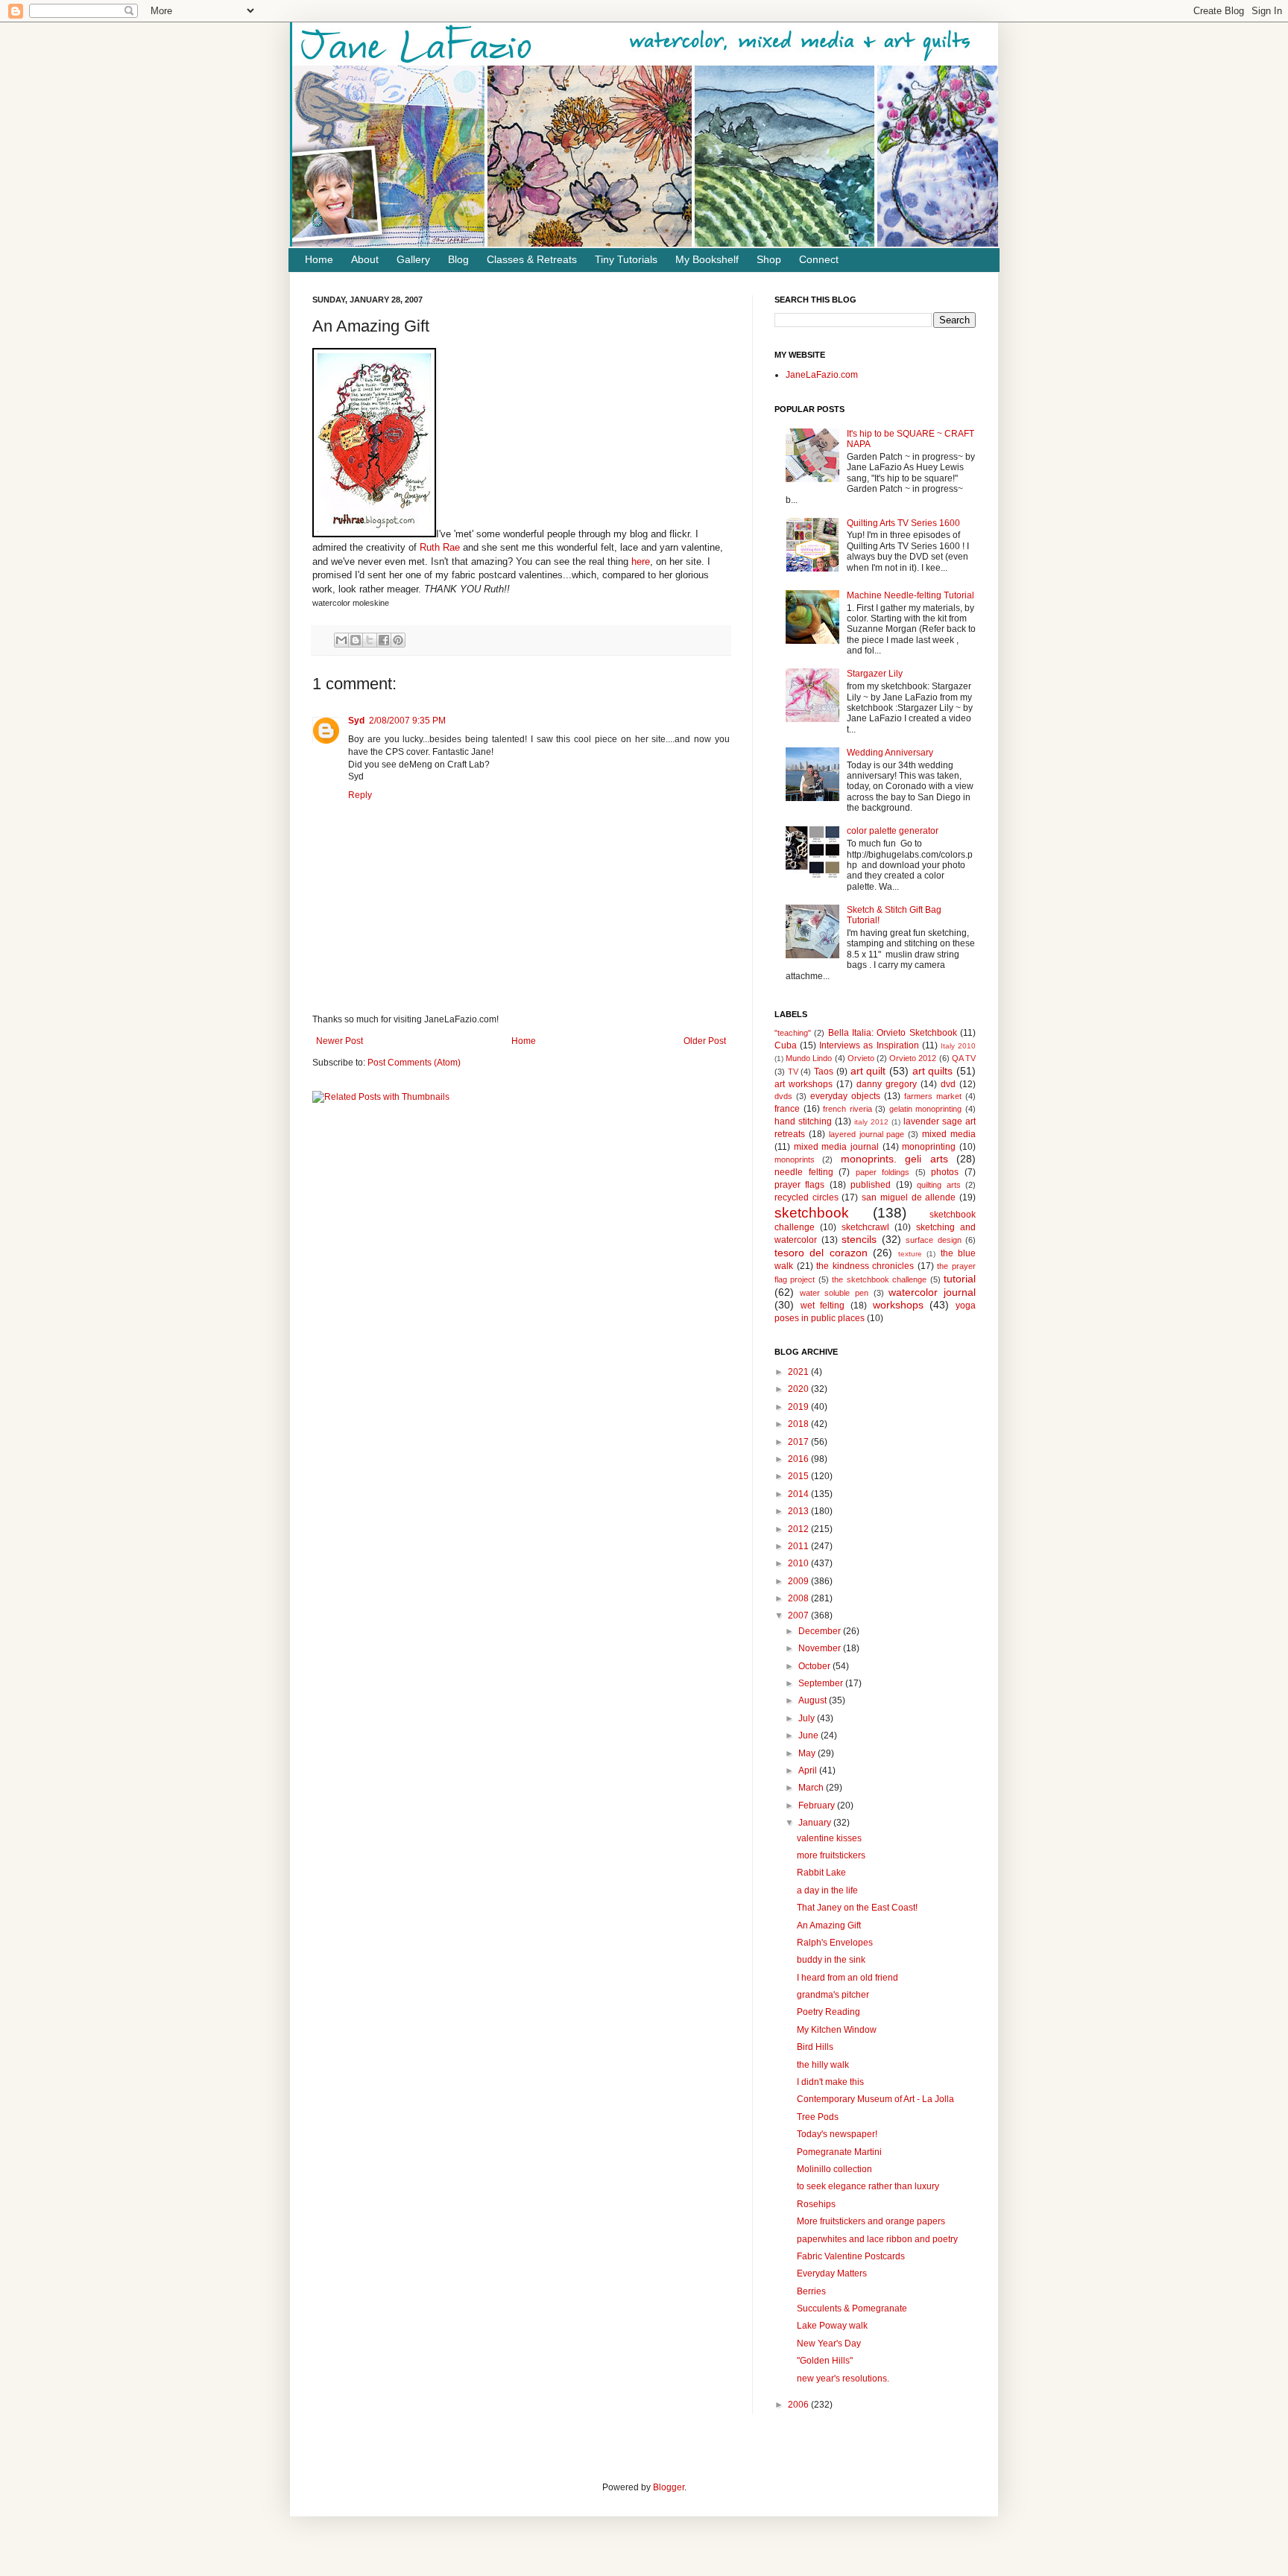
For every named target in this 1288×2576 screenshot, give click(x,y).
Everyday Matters (832, 2273)
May (808, 1753)
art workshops (804, 1084)
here (641, 561)
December (821, 1631)
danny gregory (887, 1084)
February (818, 1806)
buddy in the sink (831, 1960)
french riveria (847, 1109)
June (809, 1735)
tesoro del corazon (821, 1253)
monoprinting (929, 1147)
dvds (783, 1096)
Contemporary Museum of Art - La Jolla (875, 2099)
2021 (799, 1372)
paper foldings (883, 1172)
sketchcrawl (865, 1227)
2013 (799, 1511)
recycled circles (806, 1197)
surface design (934, 1240)
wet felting (823, 1306)
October (815, 1666)
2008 (799, 1598)
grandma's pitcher (833, 1995)
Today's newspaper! (837, 2134)
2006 (799, 2405)
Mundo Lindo (809, 1058)
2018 (799, 1424)
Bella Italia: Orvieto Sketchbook (893, 1033)
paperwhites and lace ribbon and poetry (877, 2239)
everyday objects (845, 1096)
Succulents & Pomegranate (852, 2308)
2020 (799, 1389)
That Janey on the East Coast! (857, 1908)
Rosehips (816, 2204)
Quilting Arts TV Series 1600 (903, 523)
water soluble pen (834, 1293)
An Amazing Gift (829, 1925)
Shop (769, 259)
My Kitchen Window (837, 2030)
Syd (356, 721)
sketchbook (812, 1213)
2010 (799, 1563)
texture (910, 1254)
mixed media (949, 1134)
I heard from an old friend (847, 1978)
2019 (799, 1407)
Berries (811, 2291)
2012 (799, 1529)
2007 (799, 1615)
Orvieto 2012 (913, 1058)
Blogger (669, 2487)
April (809, 1770)
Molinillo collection (834, 2169)
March (812, 1788)
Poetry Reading (828, 2012)
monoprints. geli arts (894, 1159)
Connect (819, 259)
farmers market (933, 1096)
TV (793, 1072)
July (808, 1718)
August (814, 1700)
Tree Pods (818, 2117)
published (871, 1185)
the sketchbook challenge (879, 1279)
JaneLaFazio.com (822, 375)
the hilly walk (823, 2065)
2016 (799, 1459)
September (822, 1683)
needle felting (804, 1172)
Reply (360, 795)
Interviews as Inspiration (869, 1045)
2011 (799, 1546)
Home (319, 259)
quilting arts (938, 1185)
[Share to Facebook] (384, 640)
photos (945, 1172)
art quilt (868, 1071)
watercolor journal (932, 1292)
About (365, 259)
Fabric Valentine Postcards (851, 2256)
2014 (799, 1494)
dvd (948, 1084)
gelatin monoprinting (926, 1109)
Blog (458, 259)
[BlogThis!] (356, 640)
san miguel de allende (909, 1197)
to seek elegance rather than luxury (868, 2186)
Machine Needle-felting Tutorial (910, 595)
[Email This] (341, 640)
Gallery (413, 259)
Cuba (786, 1045)
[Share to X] (370, 640)
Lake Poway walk (832, 2326)
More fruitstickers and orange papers (871, 2221)
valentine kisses (829, 1838)
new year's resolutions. (843, 2379)
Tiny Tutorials (626, 259)
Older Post (705, 1041)
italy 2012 (871, 1122)
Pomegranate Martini (839, 2152)
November (821, 1648)
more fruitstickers (831, 1855)
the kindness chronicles (865, 1266)
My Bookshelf (707, 259)
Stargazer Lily (875, 674)
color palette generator (893, 831)
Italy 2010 (958, 1046)
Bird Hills (815, 2047)
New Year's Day (829, 2344)
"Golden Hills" (825, 2361)
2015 (799, 1476)
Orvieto (861, 1058)
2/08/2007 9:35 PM (407, 721)
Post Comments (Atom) (414, 1063)
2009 (799, 1581)
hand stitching (803, 1121)
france (787, 1109)
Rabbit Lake (821, 1873)
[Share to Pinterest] (398, 640)
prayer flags (799, 1185)
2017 (799, 1442)
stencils (859, 1239)
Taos (824, 1072)
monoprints (795, 1159)
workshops (898, 1305)
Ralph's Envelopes (835, 1943)
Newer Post (340, 1041)
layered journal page (867, 1134)
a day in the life (827, 1890)
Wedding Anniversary (890, 753)
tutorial (960, 1279)
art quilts (933, 1071)
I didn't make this (830, 2082)
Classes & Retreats (532, 259)
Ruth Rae (441, 547)
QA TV (964, 1058)
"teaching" (793, 1033)
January (816, 1823)
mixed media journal (836, 1147)
